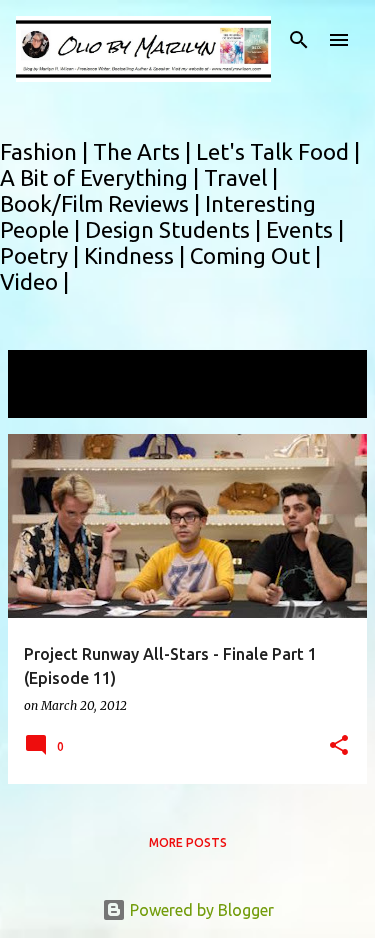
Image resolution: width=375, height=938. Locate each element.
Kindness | (137, 255)
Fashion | (46, 151)
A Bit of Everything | (102, 177)
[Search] (299, 40)
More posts (188, 842)
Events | (305, 229)
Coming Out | (255, 255)
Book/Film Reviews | (102, 203)
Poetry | (42, 255)
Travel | (241, 177)
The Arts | (144, 151)
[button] (339, 746)
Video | (34, 281)
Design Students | (175, 229)
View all (50, 399)
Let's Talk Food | (278, 151)
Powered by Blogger (200, 910)
